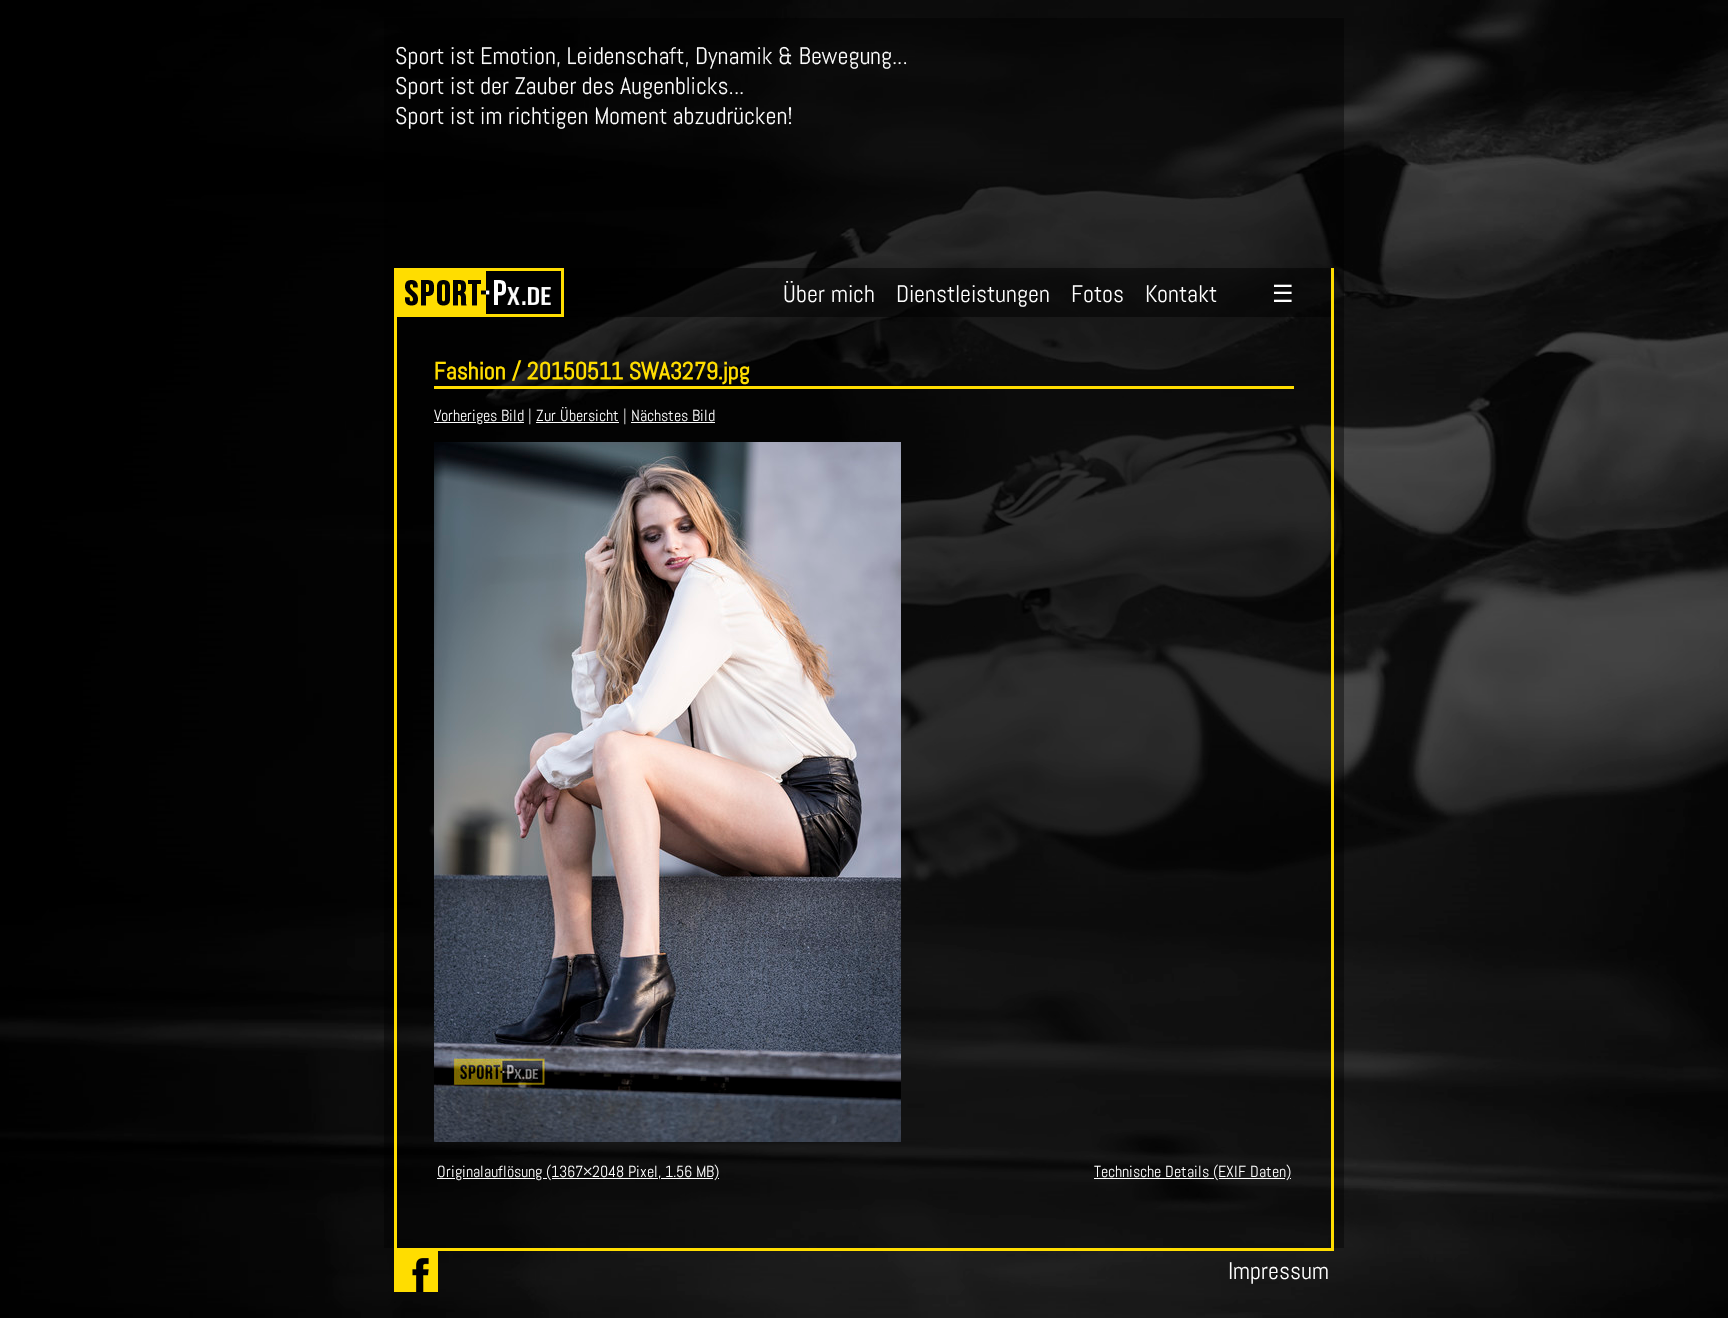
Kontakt (1181, 293)
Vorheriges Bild (479, 415)
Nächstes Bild (673, 415)
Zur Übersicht (577, 415)
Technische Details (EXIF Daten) (1192, 1171)
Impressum (1278, 1270)
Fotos (1097, 293)
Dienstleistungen (973, 293)
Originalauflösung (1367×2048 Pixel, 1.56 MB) (578, 1171)
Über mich (829, 293)
